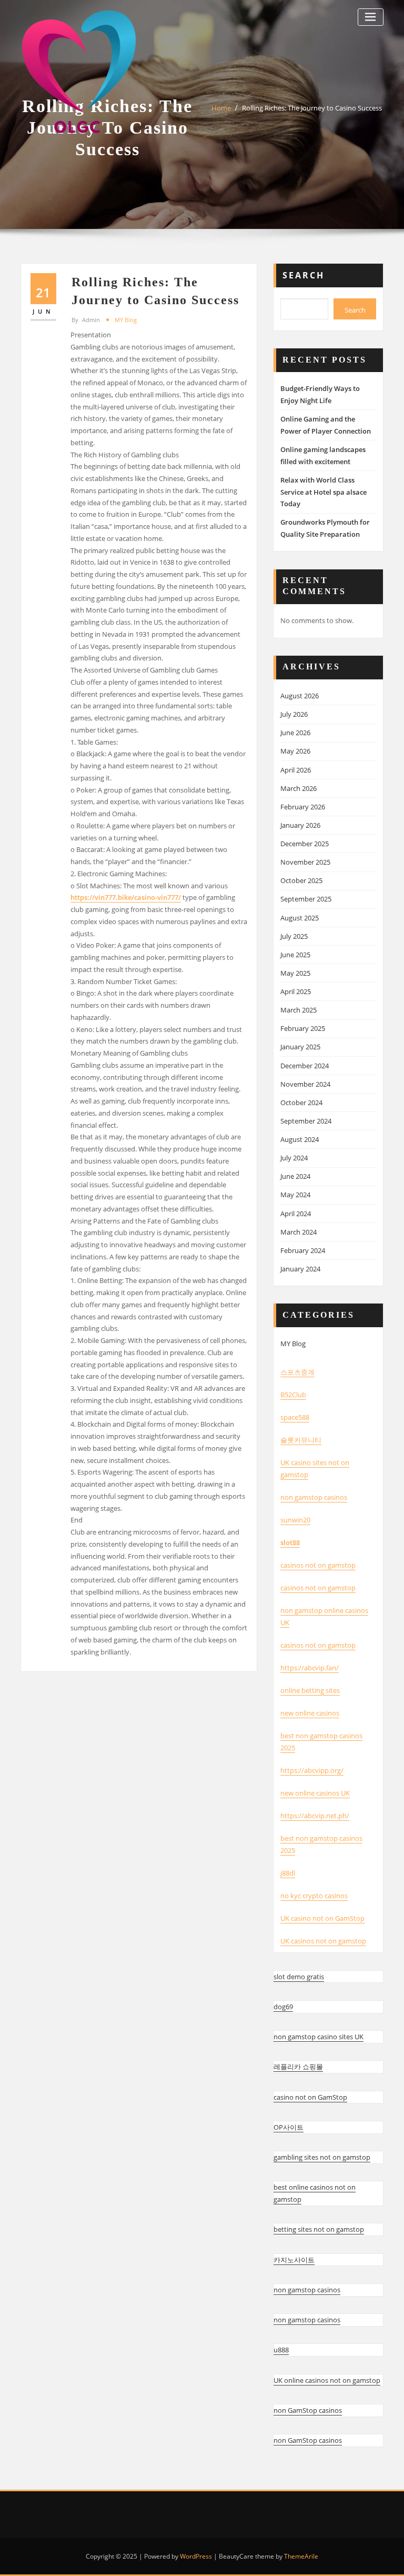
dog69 (283, 2007)
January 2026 (300, 825)
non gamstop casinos (314, 1497)
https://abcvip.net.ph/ (315, 1816)
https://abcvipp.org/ (312, 1770)
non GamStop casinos (308, 2410)
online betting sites (310, 1690)
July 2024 (294, 1158)
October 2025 (301, 880)
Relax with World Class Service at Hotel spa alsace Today (324, 492)
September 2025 (306, 899)
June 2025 (295, 955)
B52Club (293, 1395)
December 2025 (305, 844)
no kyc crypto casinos (314, 1896)
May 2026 (295, 751)
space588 (295, 1417)
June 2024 (295, 1176)
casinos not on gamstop (318, 1565)
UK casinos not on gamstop (323, 1941)
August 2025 (300, 918)
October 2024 (301, 1102)
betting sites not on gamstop (319, 2229)
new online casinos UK (315, 1793)
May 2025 (295, 973)
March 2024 (299, 1232)
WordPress (196, 2556)
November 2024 (305, 1084)
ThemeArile (301, 2556)
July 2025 (294, 936)
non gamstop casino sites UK (319, 2037)
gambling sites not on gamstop (322, 2157)
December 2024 (305, 1066)
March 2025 (299, 1010)
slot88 (290, 1542)
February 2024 (303, 1250)
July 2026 (294, 714)
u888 (281, 2350)
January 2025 (300, 1047)
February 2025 (303, 1028)
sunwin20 (295, 1520)
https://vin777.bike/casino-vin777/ (126, 897)
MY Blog (126, 320)
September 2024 (306, 1121)
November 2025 (305, 862)
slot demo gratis (299, 1977)
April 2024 (296, 1214)
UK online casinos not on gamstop (327, 2380)
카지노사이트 (294, 2260)
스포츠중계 (297, 1372)
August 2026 (300, 696)
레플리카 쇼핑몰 (298, 2067)
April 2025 (296, 991)
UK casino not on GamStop (322, 1918)
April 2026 (296, 770)
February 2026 (303, 807)
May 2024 (295, 1195)
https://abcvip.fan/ (310, 1668)
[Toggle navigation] (371, 17)
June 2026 (295, 733)
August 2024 (300, 1139)
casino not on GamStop (310, 2097)
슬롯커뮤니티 (301, 1440)
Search (304, 275)
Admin (86, 320)
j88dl (288, 1873)
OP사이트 (289, 2127)
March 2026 (299, 788)
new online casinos (310, 1713)
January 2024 (300, 1269)
